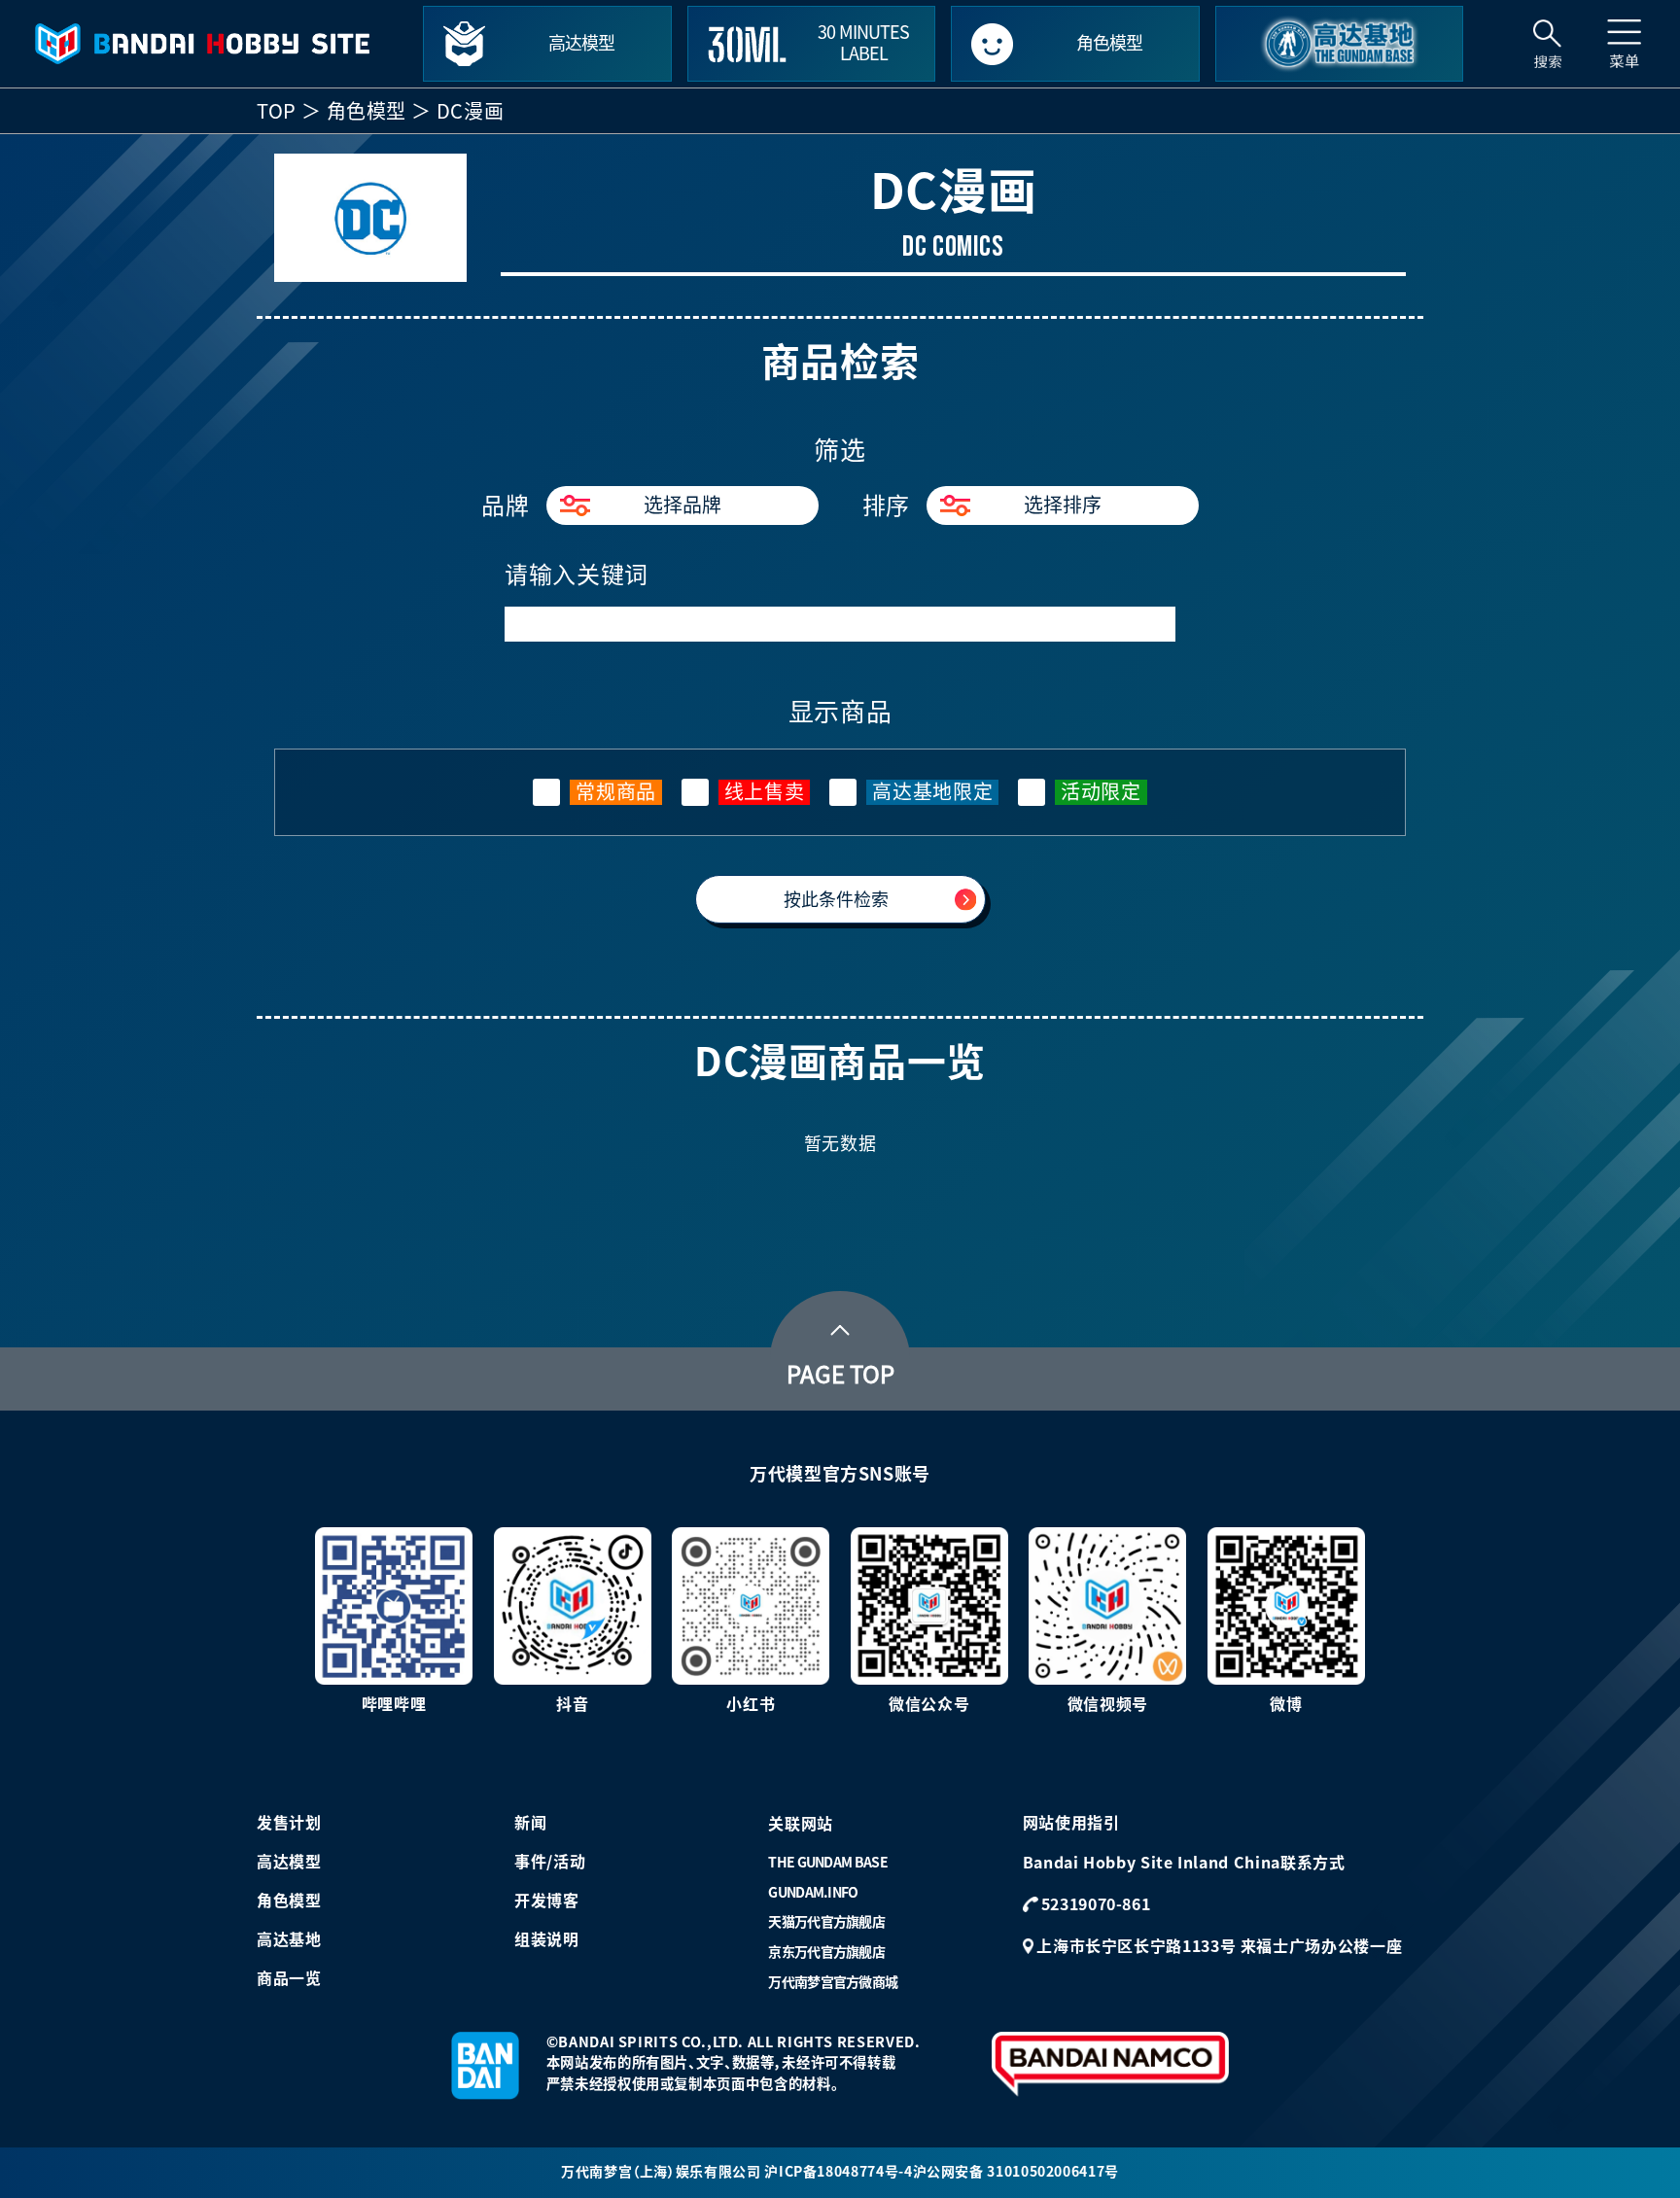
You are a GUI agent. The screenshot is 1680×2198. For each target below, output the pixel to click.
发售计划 (289, 1823)
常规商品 (616, 791)
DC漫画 (471, 111)
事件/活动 (550, 1862)
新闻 (530, 1823)
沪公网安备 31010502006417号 (1016, 2172)
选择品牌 (682, 505)
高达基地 (289, 1939)
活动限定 (1101, 791)
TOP (277, 111)
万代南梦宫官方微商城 (833, 1982)
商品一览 (289, 1978)
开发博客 (547, 1901)
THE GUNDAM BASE (828, 1863)
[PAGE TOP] (840, 1325)
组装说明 (547, 1939)
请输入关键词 (577, 575)
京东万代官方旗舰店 (826, 1952)
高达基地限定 (932, 791)
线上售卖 (765, 791)
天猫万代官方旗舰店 (826, 1922)
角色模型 (367, 111)
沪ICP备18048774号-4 (838, 2172)
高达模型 (289, 1862)
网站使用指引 (1071, 1823)
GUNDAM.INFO (813, 1893)
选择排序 (1063, 505)
